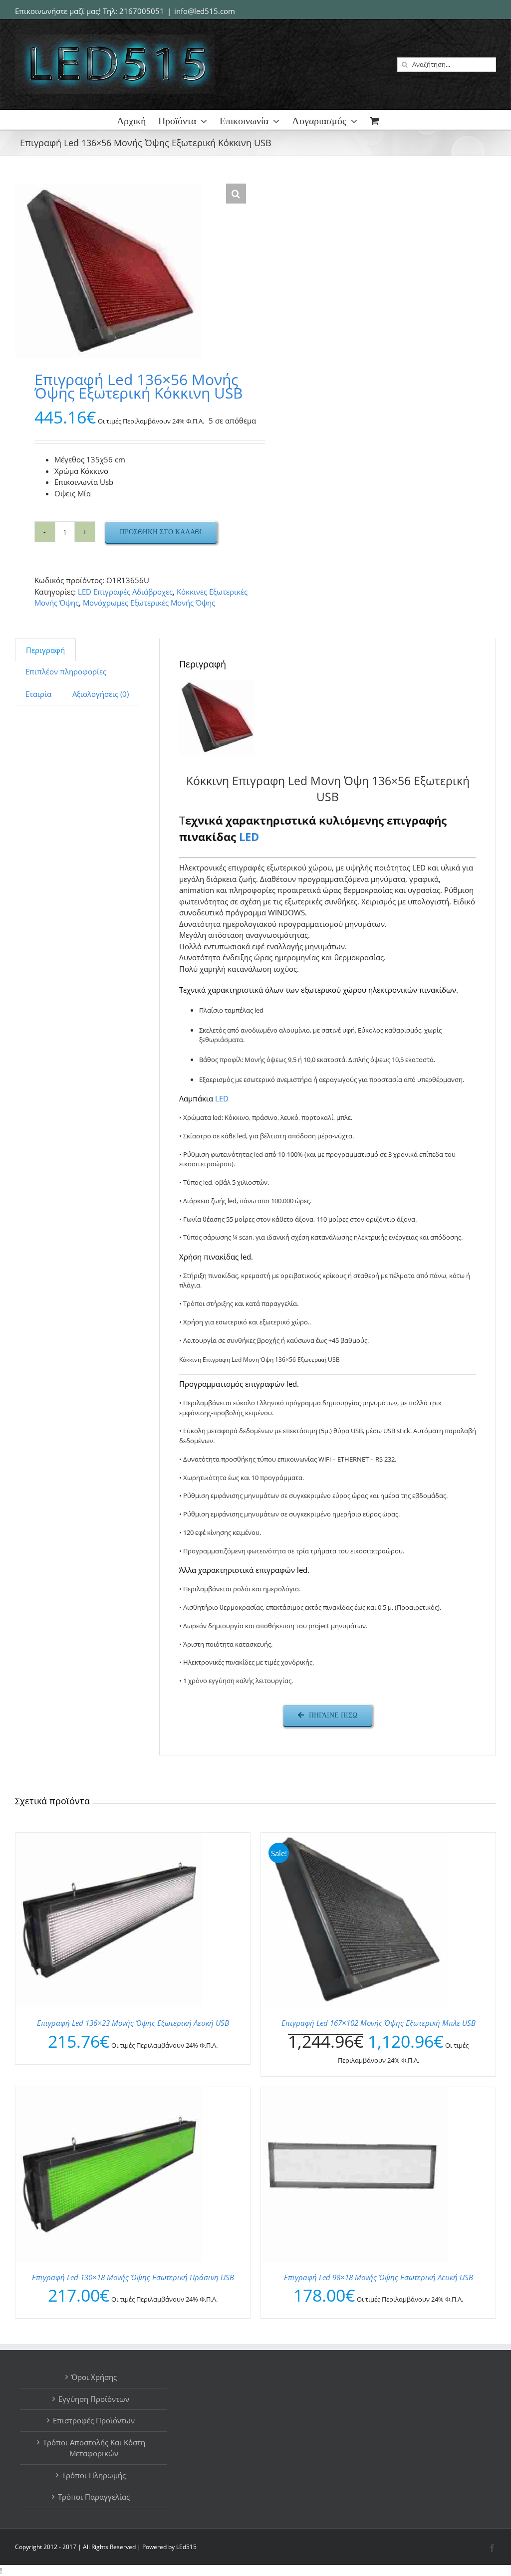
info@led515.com (205, 11)
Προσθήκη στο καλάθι (161, 532)
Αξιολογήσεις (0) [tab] (101, 694)
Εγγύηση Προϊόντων (94, 2399)
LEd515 (186, 2547)
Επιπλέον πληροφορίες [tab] (66, 671)
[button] (236, 194)
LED (249, 837)
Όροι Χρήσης (94, 2377)
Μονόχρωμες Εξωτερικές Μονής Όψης (149, 603)
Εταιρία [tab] (38, 694)
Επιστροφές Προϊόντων (94, 2420)
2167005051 (142, 11)
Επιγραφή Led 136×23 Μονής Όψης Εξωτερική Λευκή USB (133, 2023)
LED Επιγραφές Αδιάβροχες (125, 592)
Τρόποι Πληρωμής (94, 2475)
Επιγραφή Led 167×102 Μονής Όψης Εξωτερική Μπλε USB (379, 2023)
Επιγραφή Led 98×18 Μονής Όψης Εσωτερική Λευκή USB (379, 2277)
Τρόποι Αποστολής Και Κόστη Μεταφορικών (94, 2448)
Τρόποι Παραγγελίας (94, 2497)
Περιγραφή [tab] (45, 650)
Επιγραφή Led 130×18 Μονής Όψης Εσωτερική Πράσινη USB (133, 2277)
